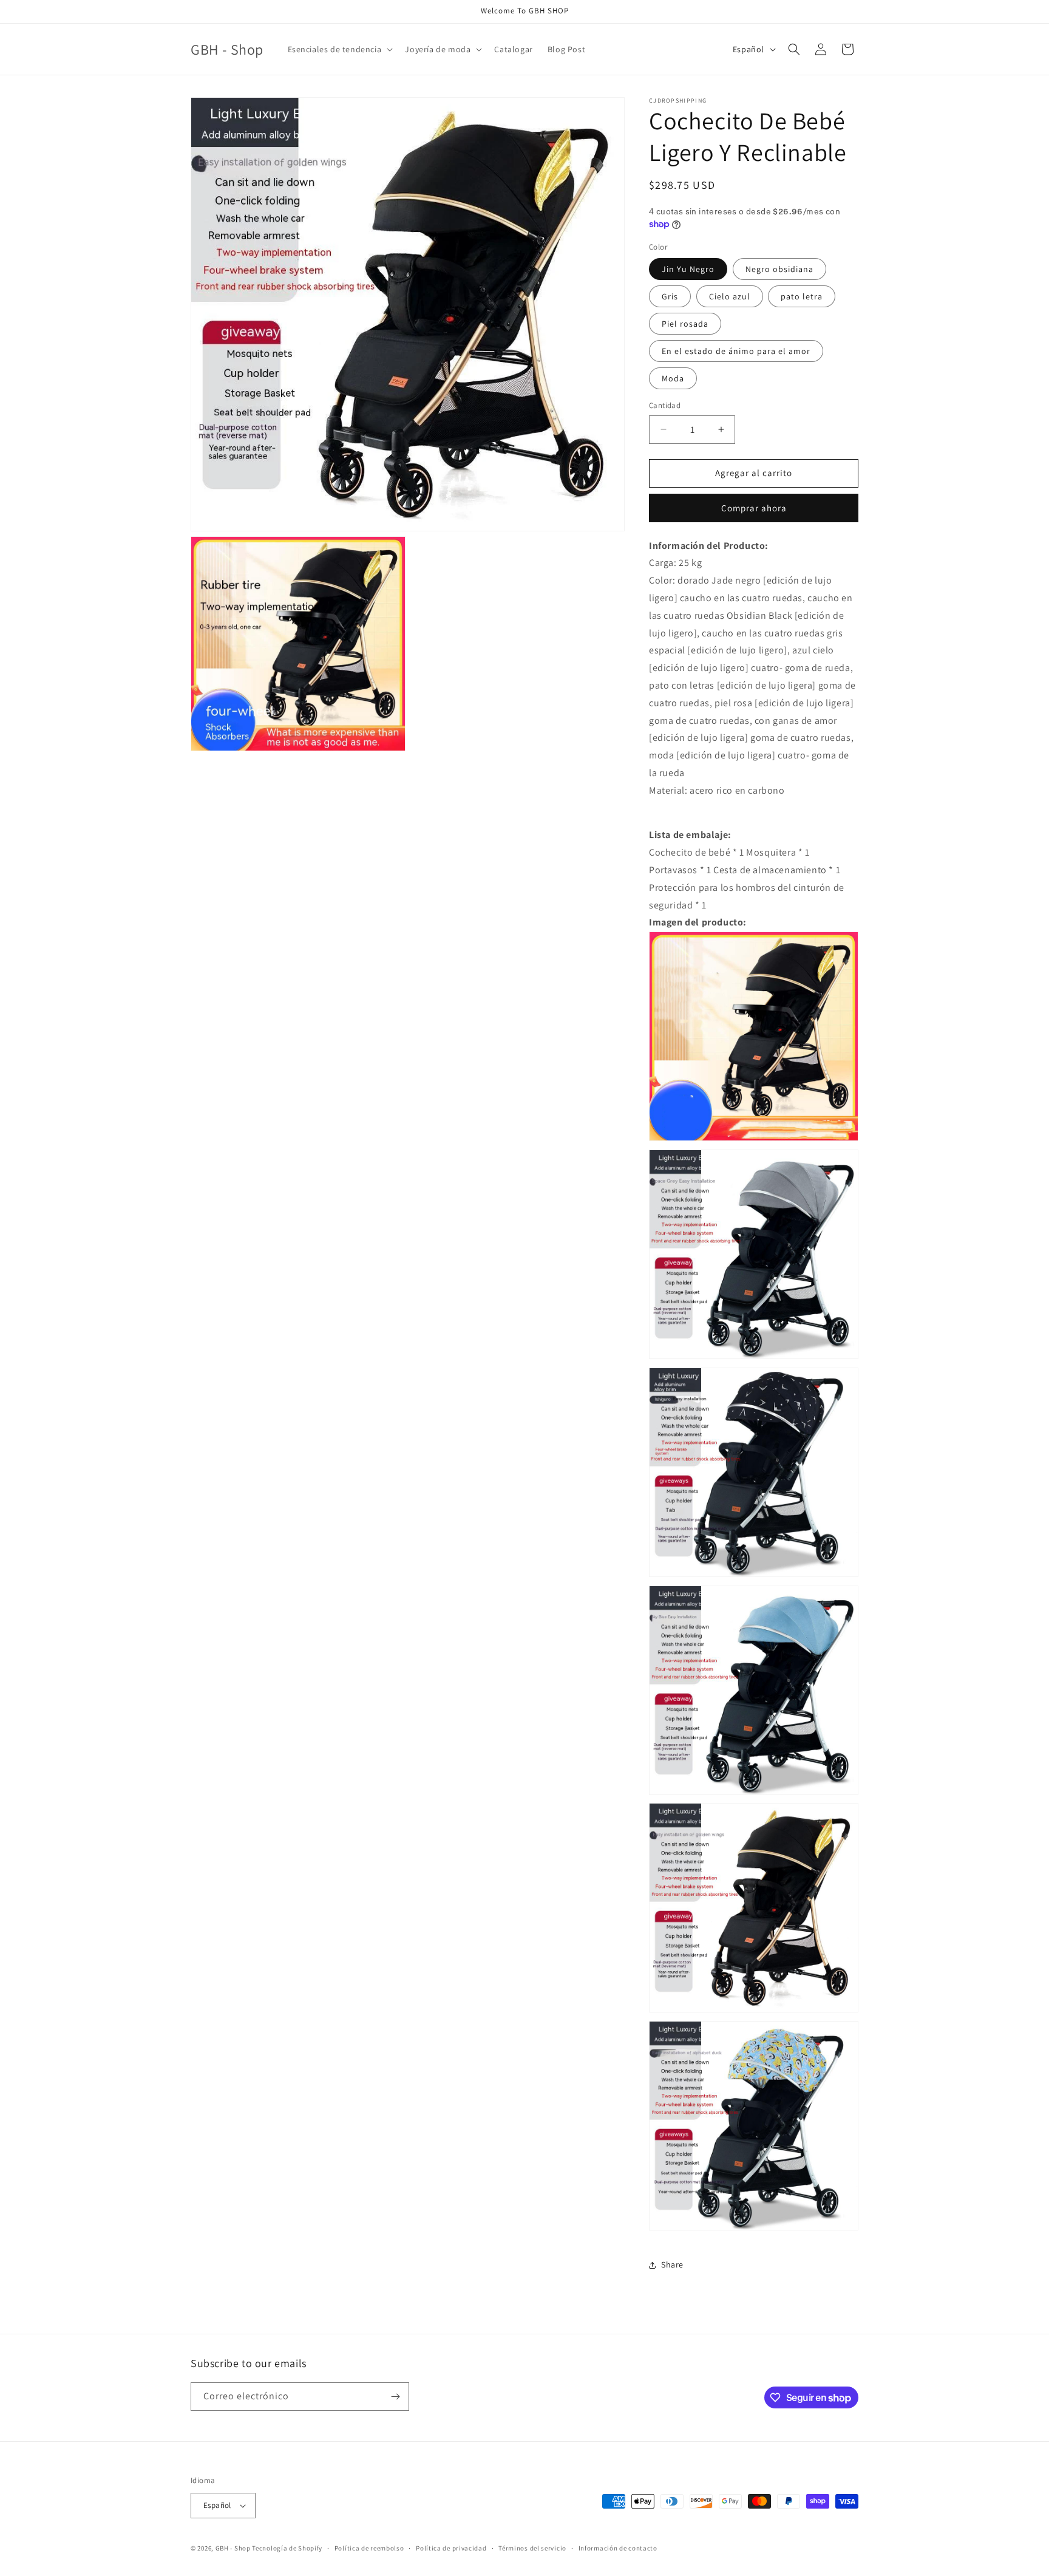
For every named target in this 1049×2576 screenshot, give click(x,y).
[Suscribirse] (395, 2397)
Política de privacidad (451, 2548)
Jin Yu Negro (688, 269)
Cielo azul (730, 296)
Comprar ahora (754, 508)
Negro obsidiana (779, 269)
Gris (670, 296)
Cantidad (665, 405)
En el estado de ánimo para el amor (736, 351)
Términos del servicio (532, 2548)
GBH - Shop (233, 2548)
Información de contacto (618, 2548)
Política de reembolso (369, 2548)
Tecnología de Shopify (287, 2548)
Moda (673, 378)
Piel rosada (685, 324)
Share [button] (672, 2264)
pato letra (802, 296)
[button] (339, 49)
